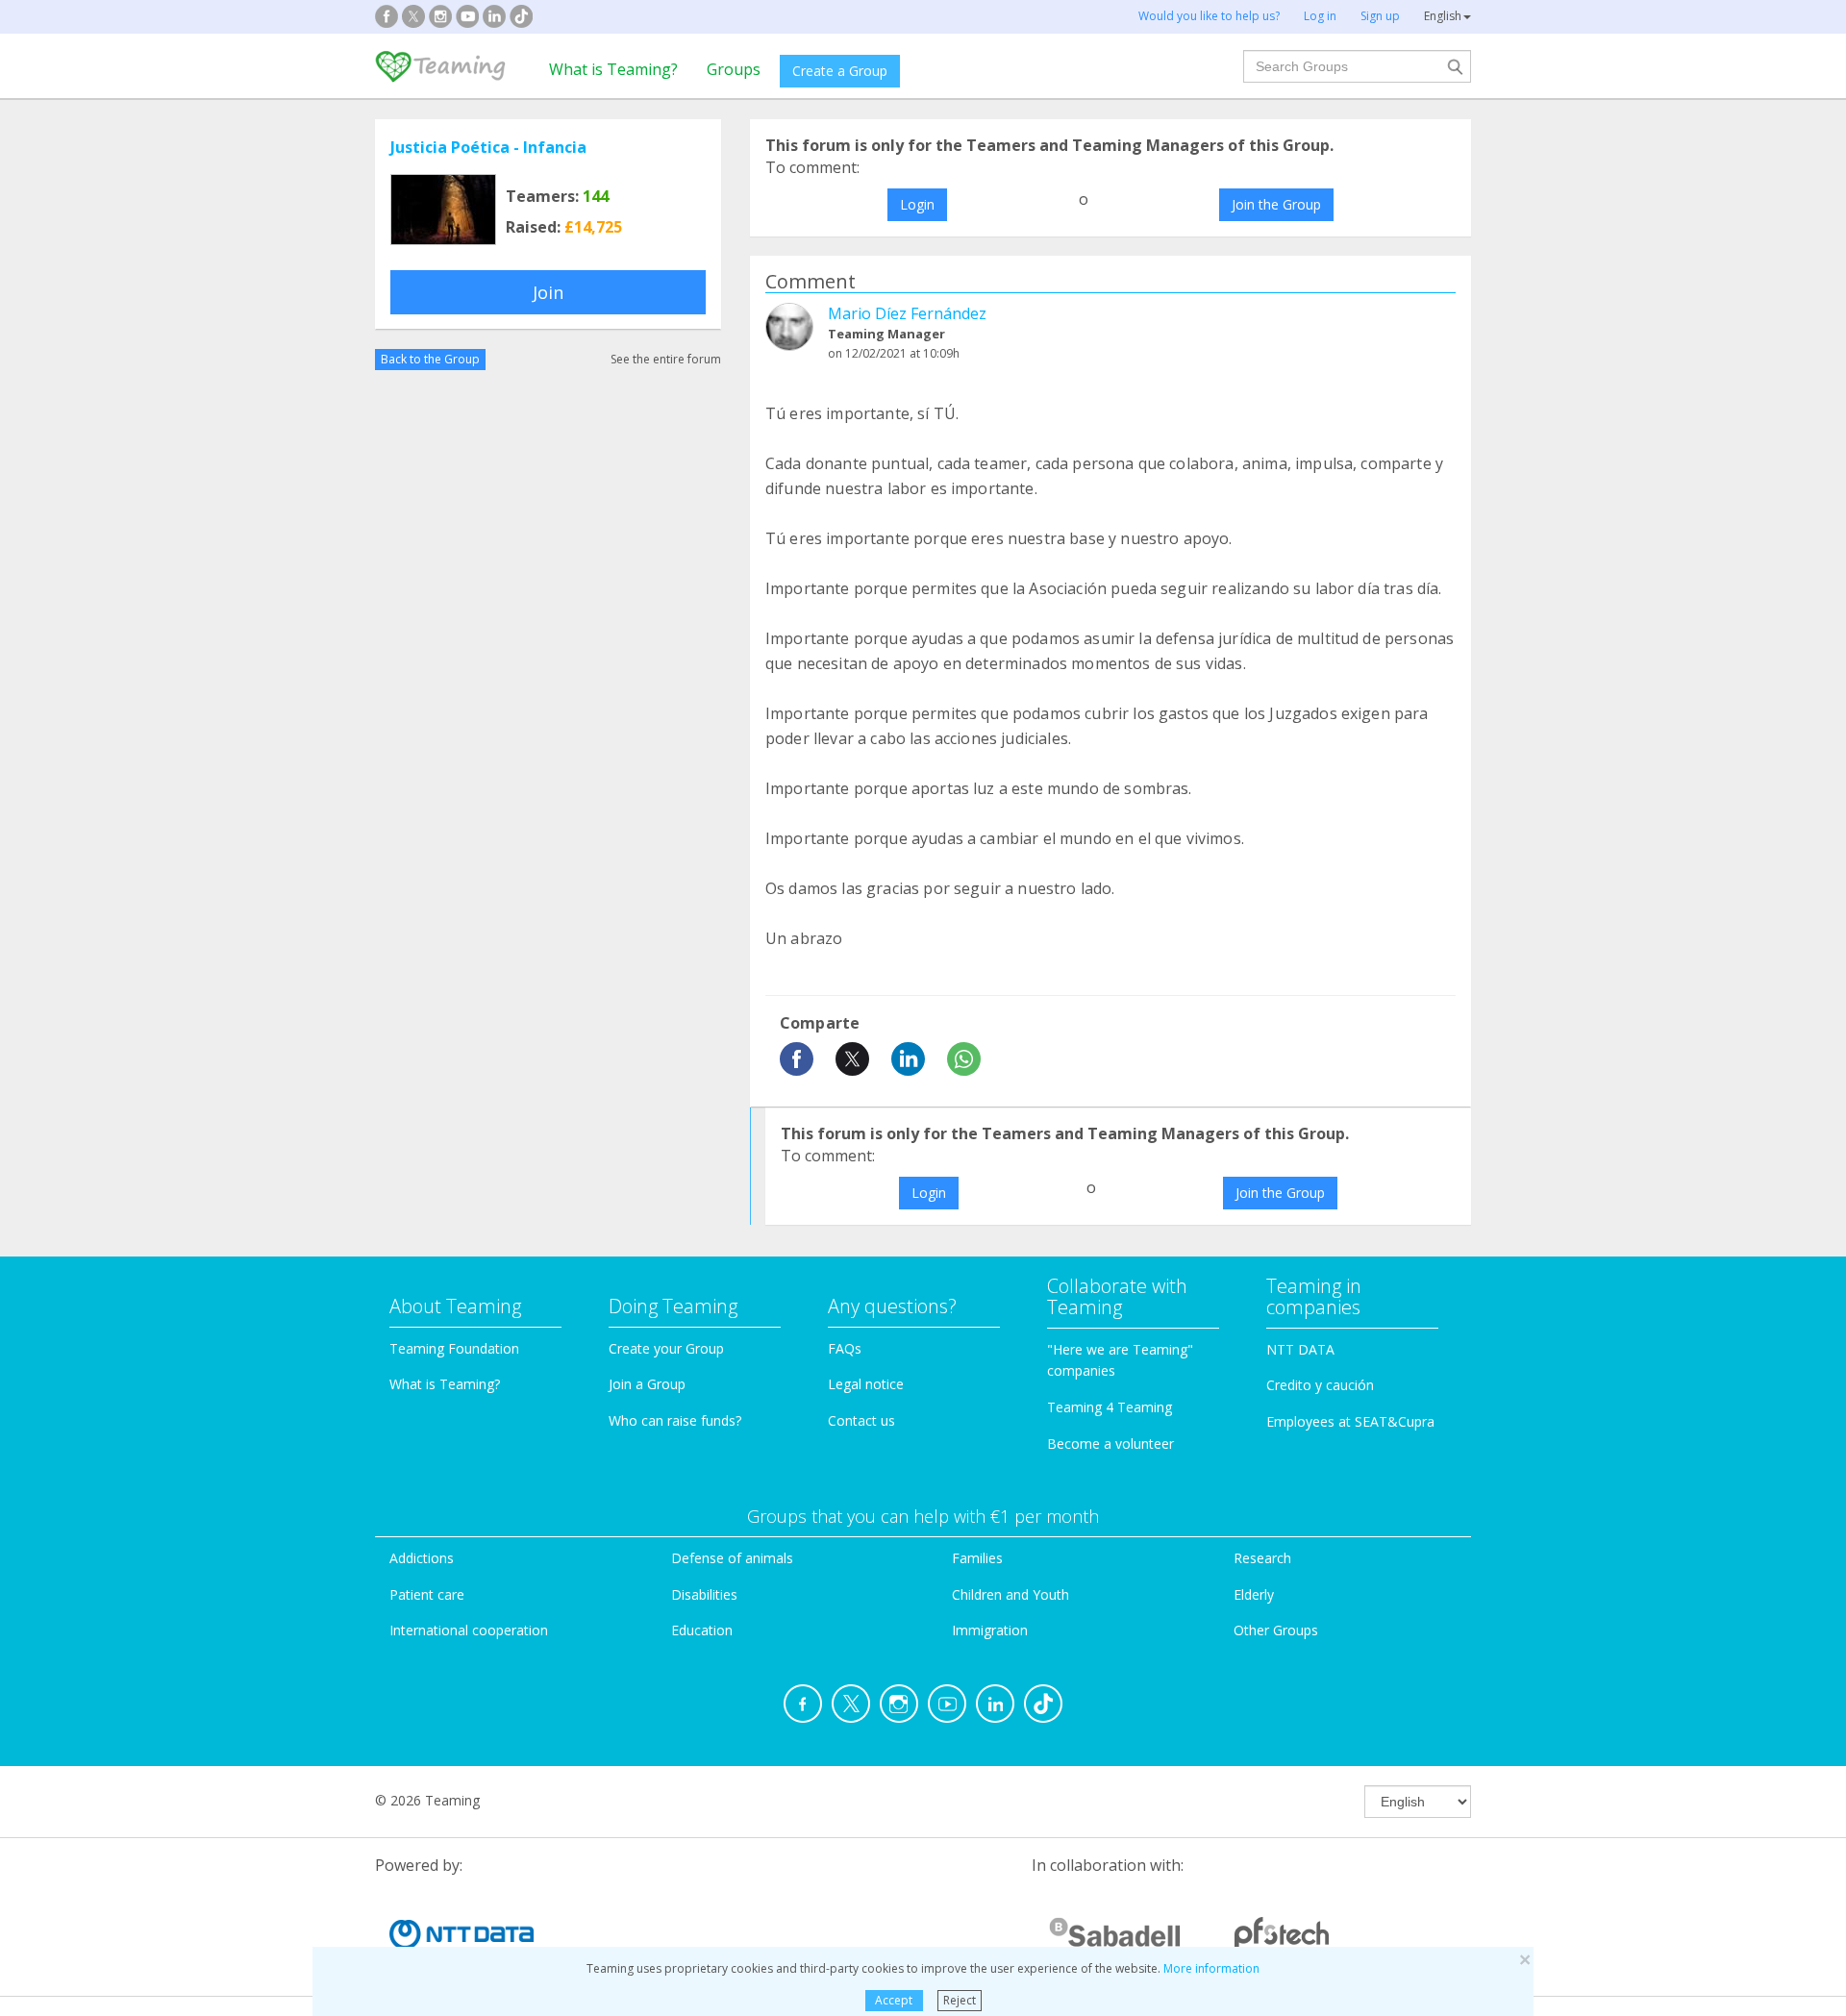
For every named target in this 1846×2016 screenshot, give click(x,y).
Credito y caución (1320, 1385)
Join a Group (647, 1384)
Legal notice (866, 1384)
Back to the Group (430, 359)
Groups (734, 69)
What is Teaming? (613, 69)
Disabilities (704, 1594)
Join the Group (1276, 204)
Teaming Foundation (454, 1348)
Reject (960, 2000)
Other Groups (1276, 1630)
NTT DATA (1300, 1349)
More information (1211, 1968)
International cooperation (469, 1630)
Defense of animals (732, 1558)
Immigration (990, 1630)
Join (548, 292)
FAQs (845, 1348)
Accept (894, 2000)
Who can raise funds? (675, 1420)
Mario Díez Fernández (907, 313)
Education (702, 1630)
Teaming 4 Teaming (1110, 1407)
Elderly (1254, 1594)
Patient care (427, 1594)
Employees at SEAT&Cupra (1350, 1421)
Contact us (861, 1420)
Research (1262, 1558)
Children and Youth (1010, 1594)
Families (977, 1558)
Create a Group (840, 71)
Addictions (422, 1558)
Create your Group (666, 1348)
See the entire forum (666, 359)
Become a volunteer (1110, 1444)
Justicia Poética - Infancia (488, 147)
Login (917, 204)
